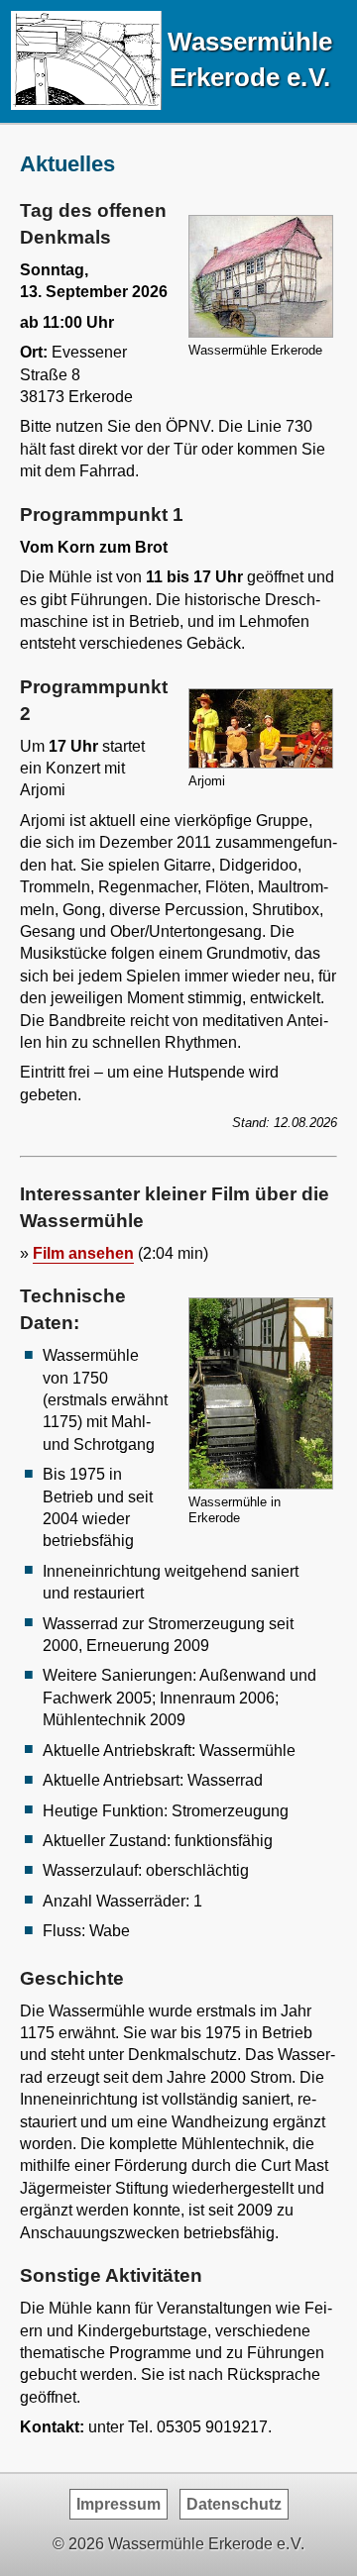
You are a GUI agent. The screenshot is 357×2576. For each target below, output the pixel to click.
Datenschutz (234, 2504)
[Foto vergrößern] (261, 333)
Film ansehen (83, 1253)
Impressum (119, 2504)
